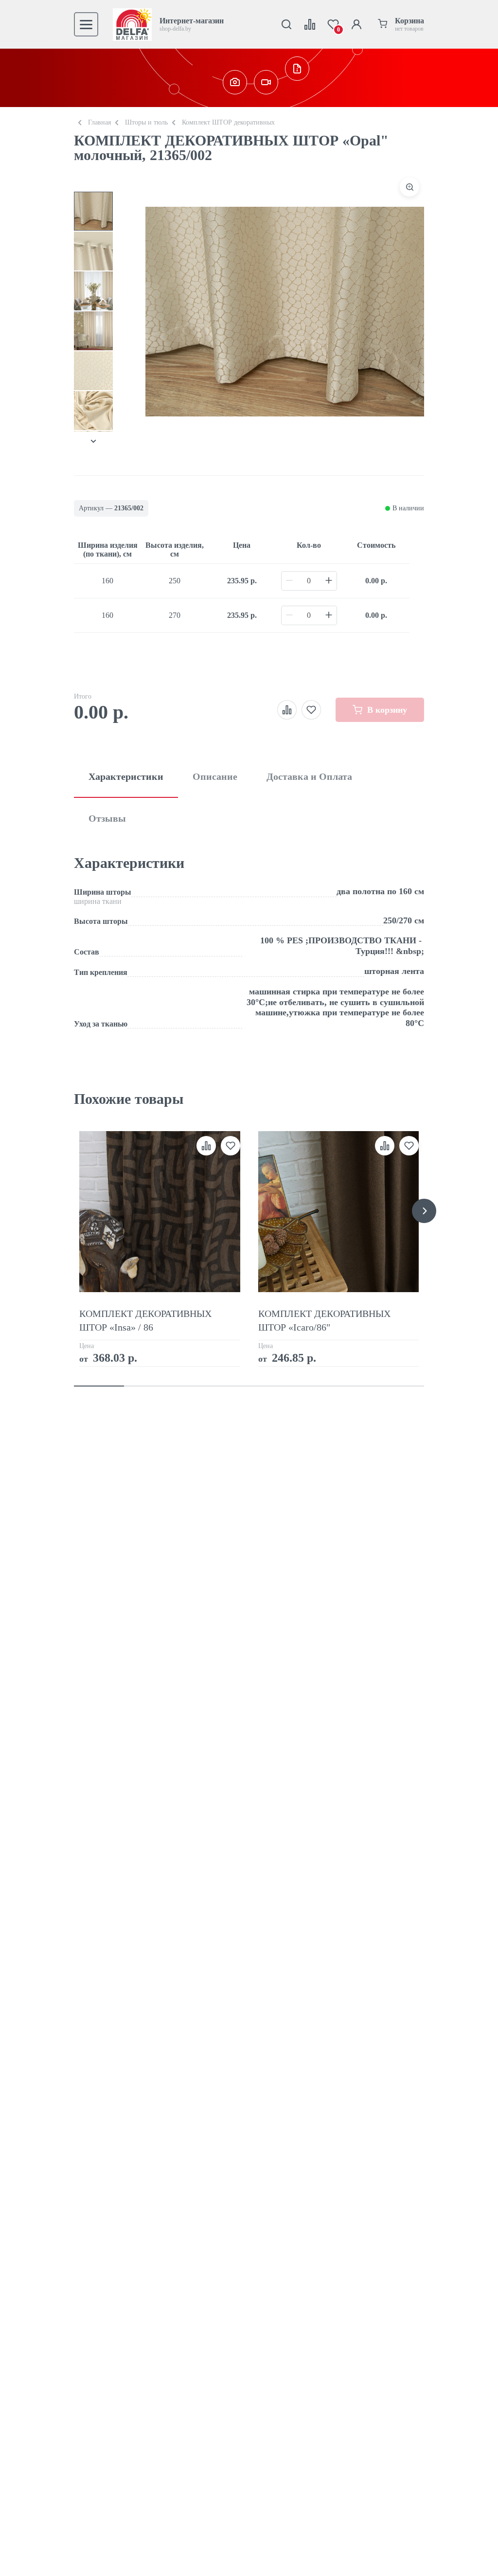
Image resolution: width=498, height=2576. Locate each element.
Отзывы (107, 818)
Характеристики (126, 776)
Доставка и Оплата (309, 776)
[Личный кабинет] (356, 24)
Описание (215, 776)
